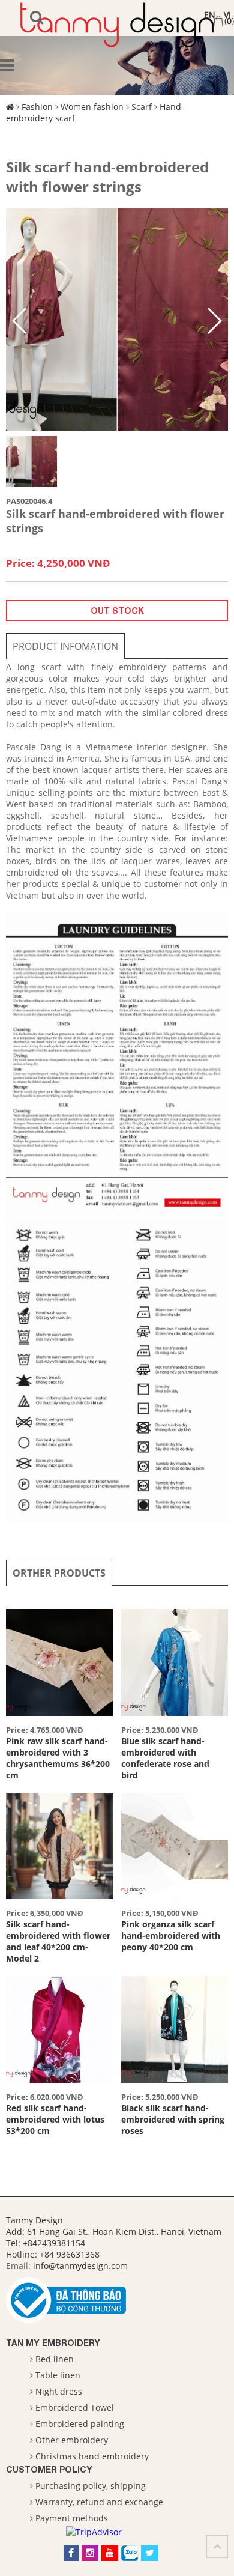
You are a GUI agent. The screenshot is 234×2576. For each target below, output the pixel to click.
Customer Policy (49, 2469)
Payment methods (72, 2518)
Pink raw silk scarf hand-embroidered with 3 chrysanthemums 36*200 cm (58, 1758)
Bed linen (55, 2359)
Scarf (142, 107)
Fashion (37, 107)
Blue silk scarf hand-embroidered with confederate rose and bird (165, 1758)
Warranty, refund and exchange (99, 2502)
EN (210, 15)
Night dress (59, 2391)
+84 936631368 (70, 2254)
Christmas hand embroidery (92, 2456)
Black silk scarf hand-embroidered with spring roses (173, 2119)
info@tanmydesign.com (80, 2266)
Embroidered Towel (75, 2408)
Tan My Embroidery (53, 2343)
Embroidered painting (80, 2424)
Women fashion (92, 107)
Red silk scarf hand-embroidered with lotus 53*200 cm (55, 2119)
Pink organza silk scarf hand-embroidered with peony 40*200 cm (171, 1935)
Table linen (58, 2375)
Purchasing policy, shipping (91, 2486)
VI (227, 15)
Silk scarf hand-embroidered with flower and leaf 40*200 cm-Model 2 (58, 1941)
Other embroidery (72, 2440)
